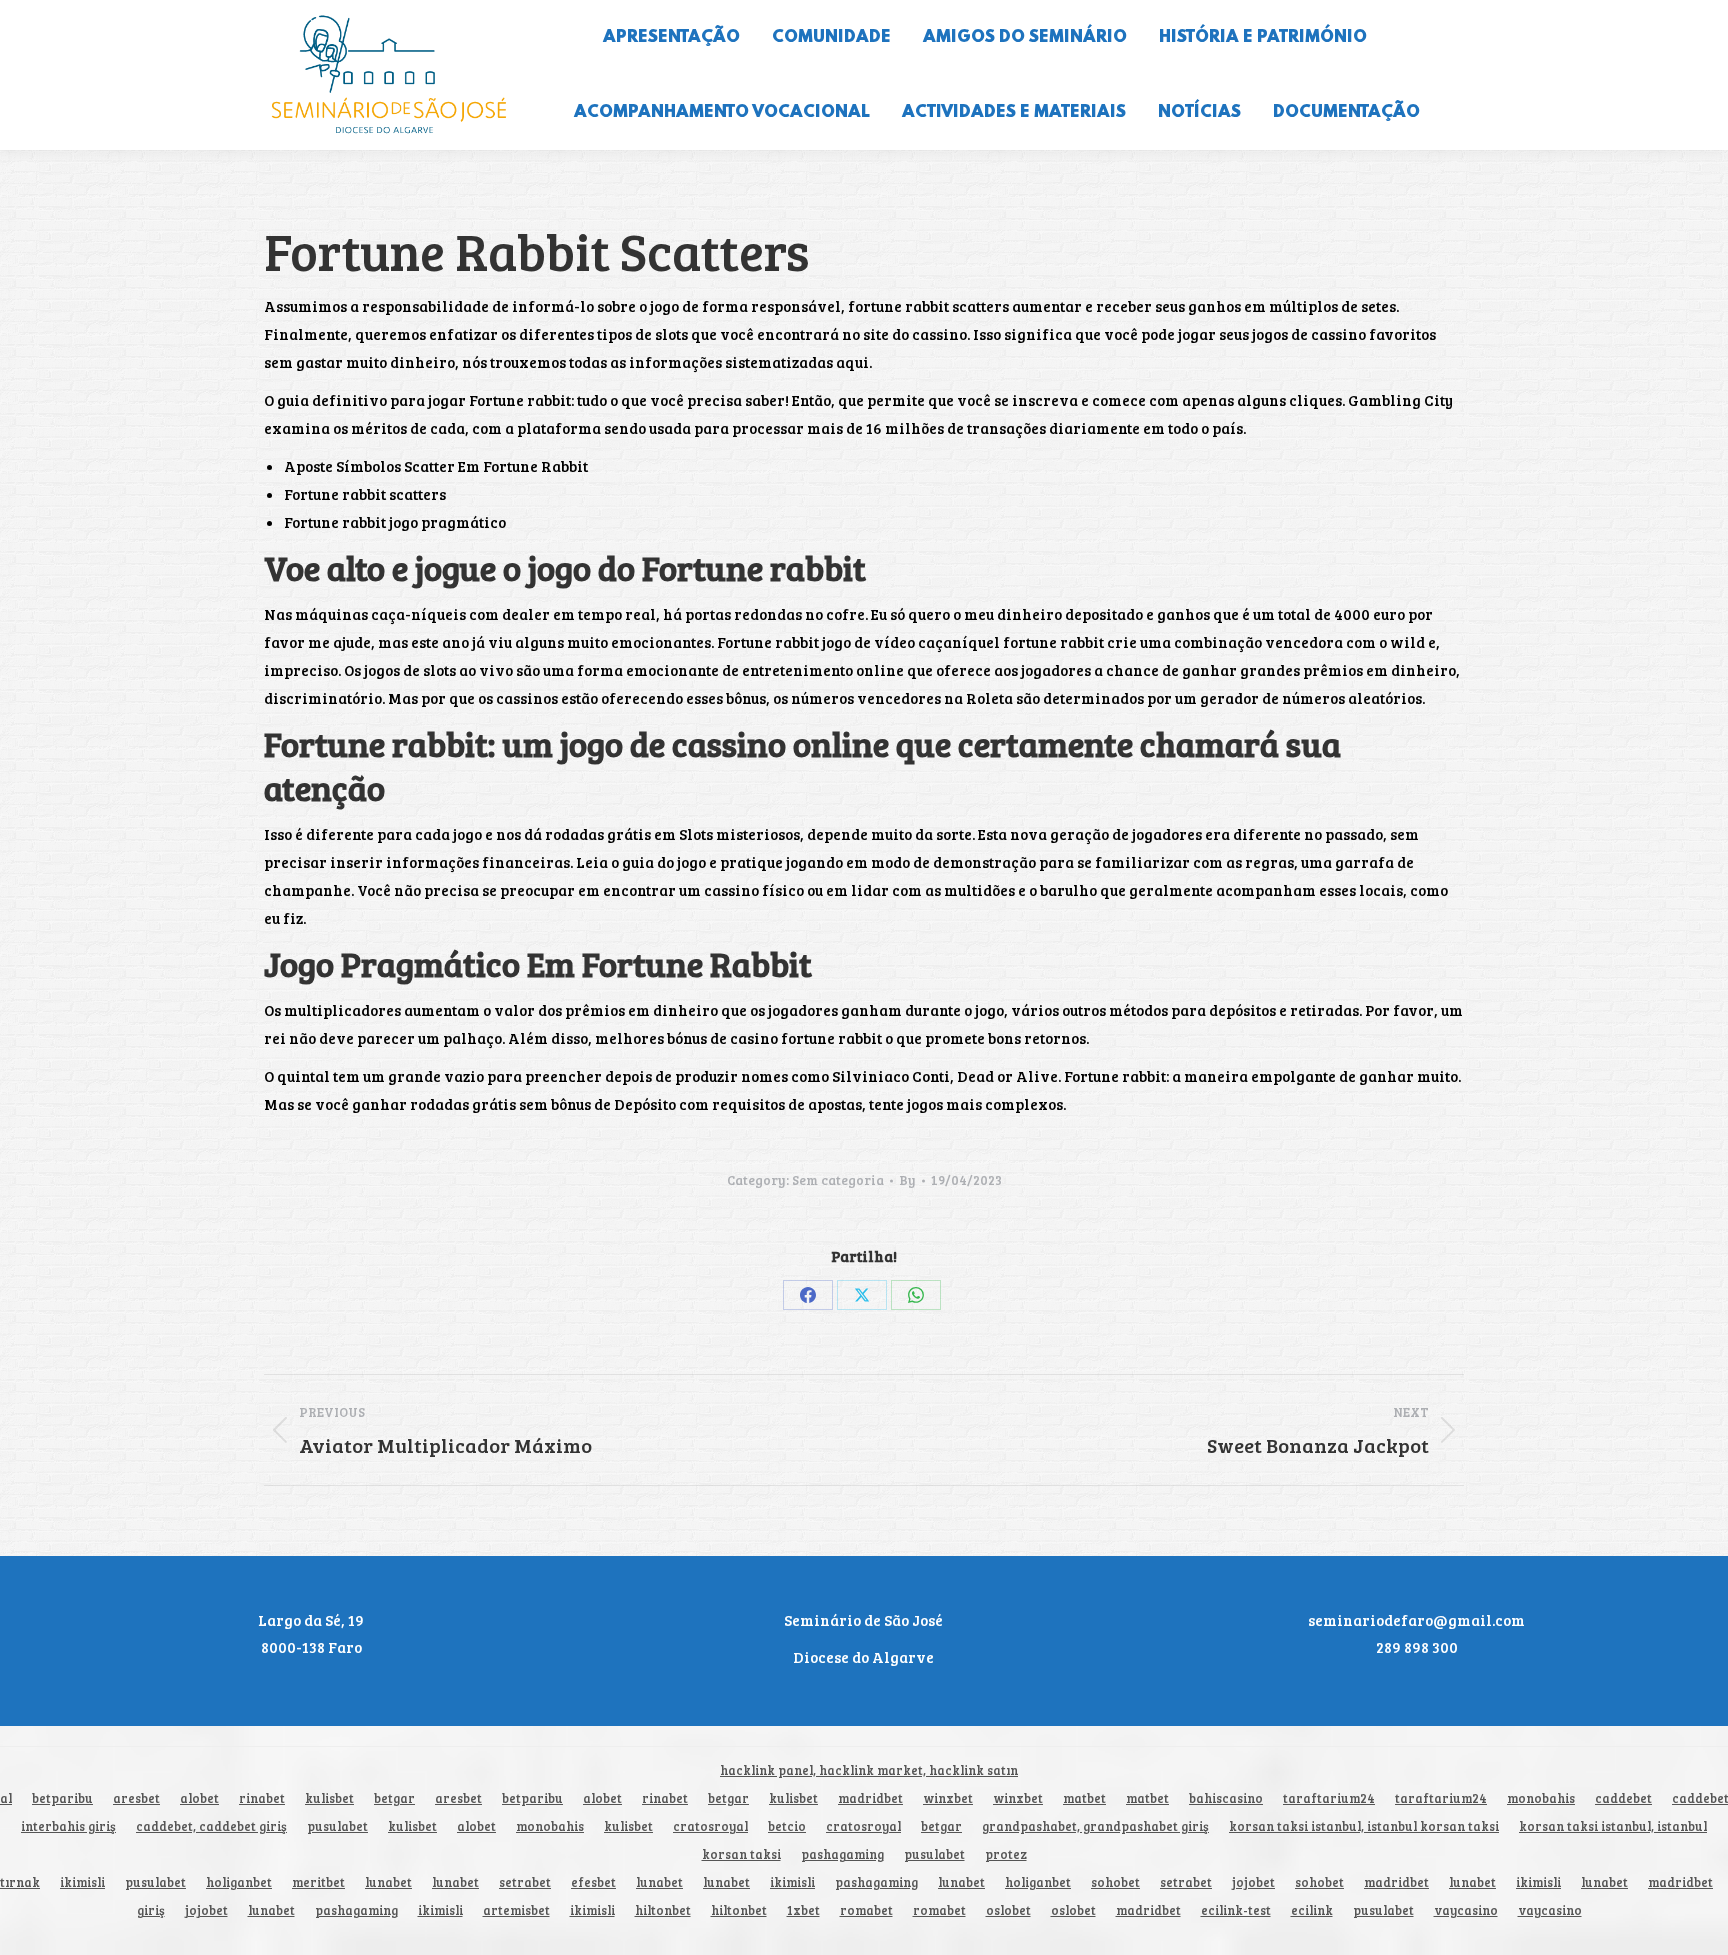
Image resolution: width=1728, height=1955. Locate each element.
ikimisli (82, 1882)
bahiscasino (1226, 1798)
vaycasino (1466, 1910)
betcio (787, 1826)
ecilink (1312, 1910)
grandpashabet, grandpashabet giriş (1095, 1826)
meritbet (318, 1882)
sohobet (1115, 1882)
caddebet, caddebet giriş (211, 1826)
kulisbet (329, 1798)
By (907, 1180)
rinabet (262, 1798)
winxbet (948, 1798)
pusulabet (337, 1826)
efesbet (593, 1882)
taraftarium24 (1329, 1798)
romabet (866, 1910)
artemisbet (516, 1910)
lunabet (388, 1882)
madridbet (870, 1798)
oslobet (1008, 1910)
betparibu (62, 1798)
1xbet (803, 1910)
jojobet (1253, 1882)
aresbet (136, 1798)
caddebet (1623, 1798)
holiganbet (239, 1882)
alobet (199, 1798)
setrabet (525, 1882)
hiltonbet (663, 1910)
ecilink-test (1236, 1910)
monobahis (1541, 1798)
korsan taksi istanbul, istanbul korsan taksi (1364, 1826)
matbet (1084, 1798)
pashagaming (842, 1854)
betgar (394, 1798)
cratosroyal (710, 1826)
